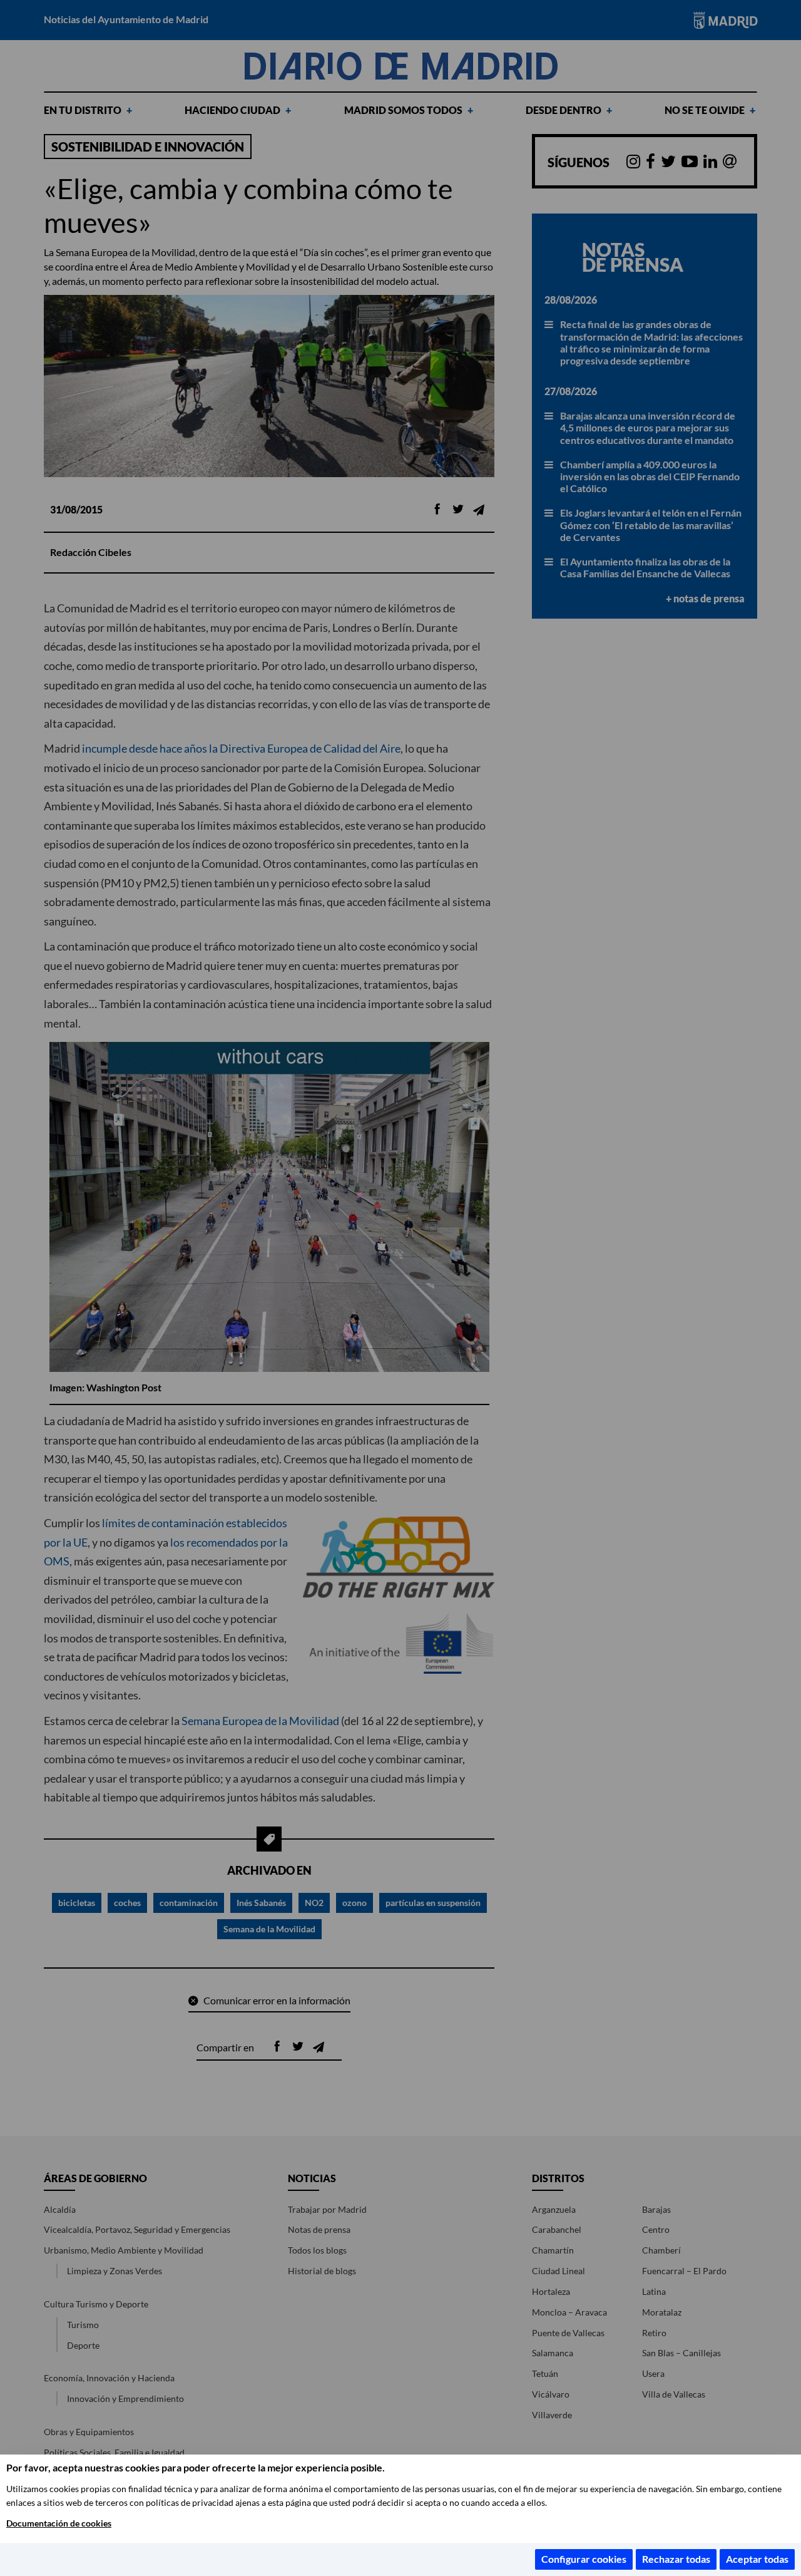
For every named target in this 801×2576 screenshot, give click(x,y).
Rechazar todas (676, 2559)
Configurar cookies (584, 2559)
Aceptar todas (757, 2559)
